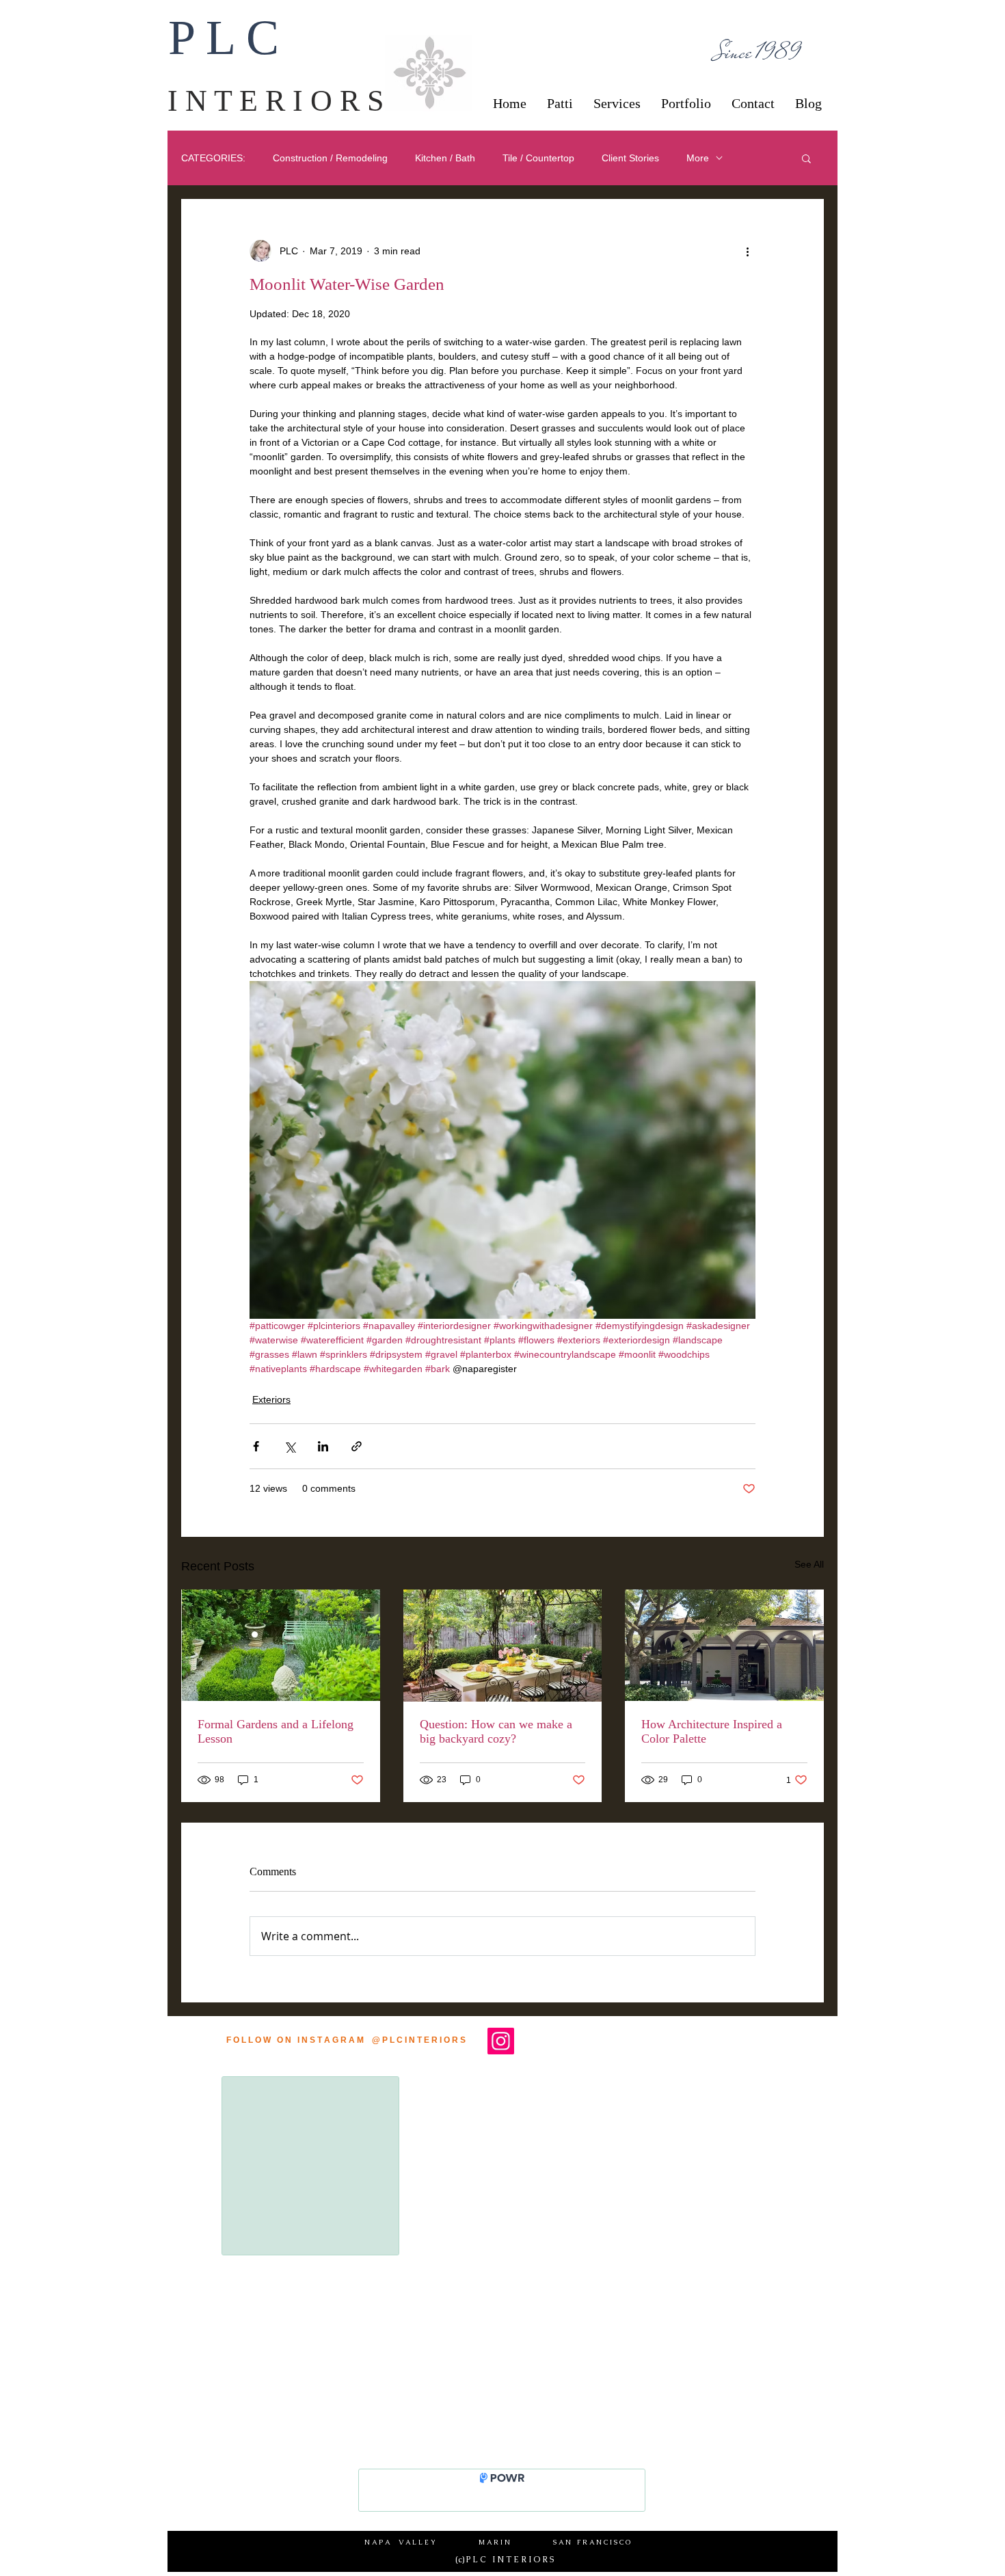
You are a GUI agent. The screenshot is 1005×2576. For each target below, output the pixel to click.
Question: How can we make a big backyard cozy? (496, 1731)
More (698, 158)
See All (809, 1564)
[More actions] (747, 251)
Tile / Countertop (538, 158)
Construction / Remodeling (330, 158)
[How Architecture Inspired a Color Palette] (724, 1645)
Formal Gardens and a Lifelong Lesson (276, 1731)
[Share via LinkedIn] (323, 1446)
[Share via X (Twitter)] (290, 1446)
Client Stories (630, 158)
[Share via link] (357, 1446)
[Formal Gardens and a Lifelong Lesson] (281, 1645)
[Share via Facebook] (256, 1446)
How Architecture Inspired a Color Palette (712, 1731)
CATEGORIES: (213, 158)
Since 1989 (759, 52)
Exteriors (271, 1399)
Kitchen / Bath (445, 158)
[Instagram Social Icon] (501, 2041)
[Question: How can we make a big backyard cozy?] (503, 1646)
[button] (806, 158)
